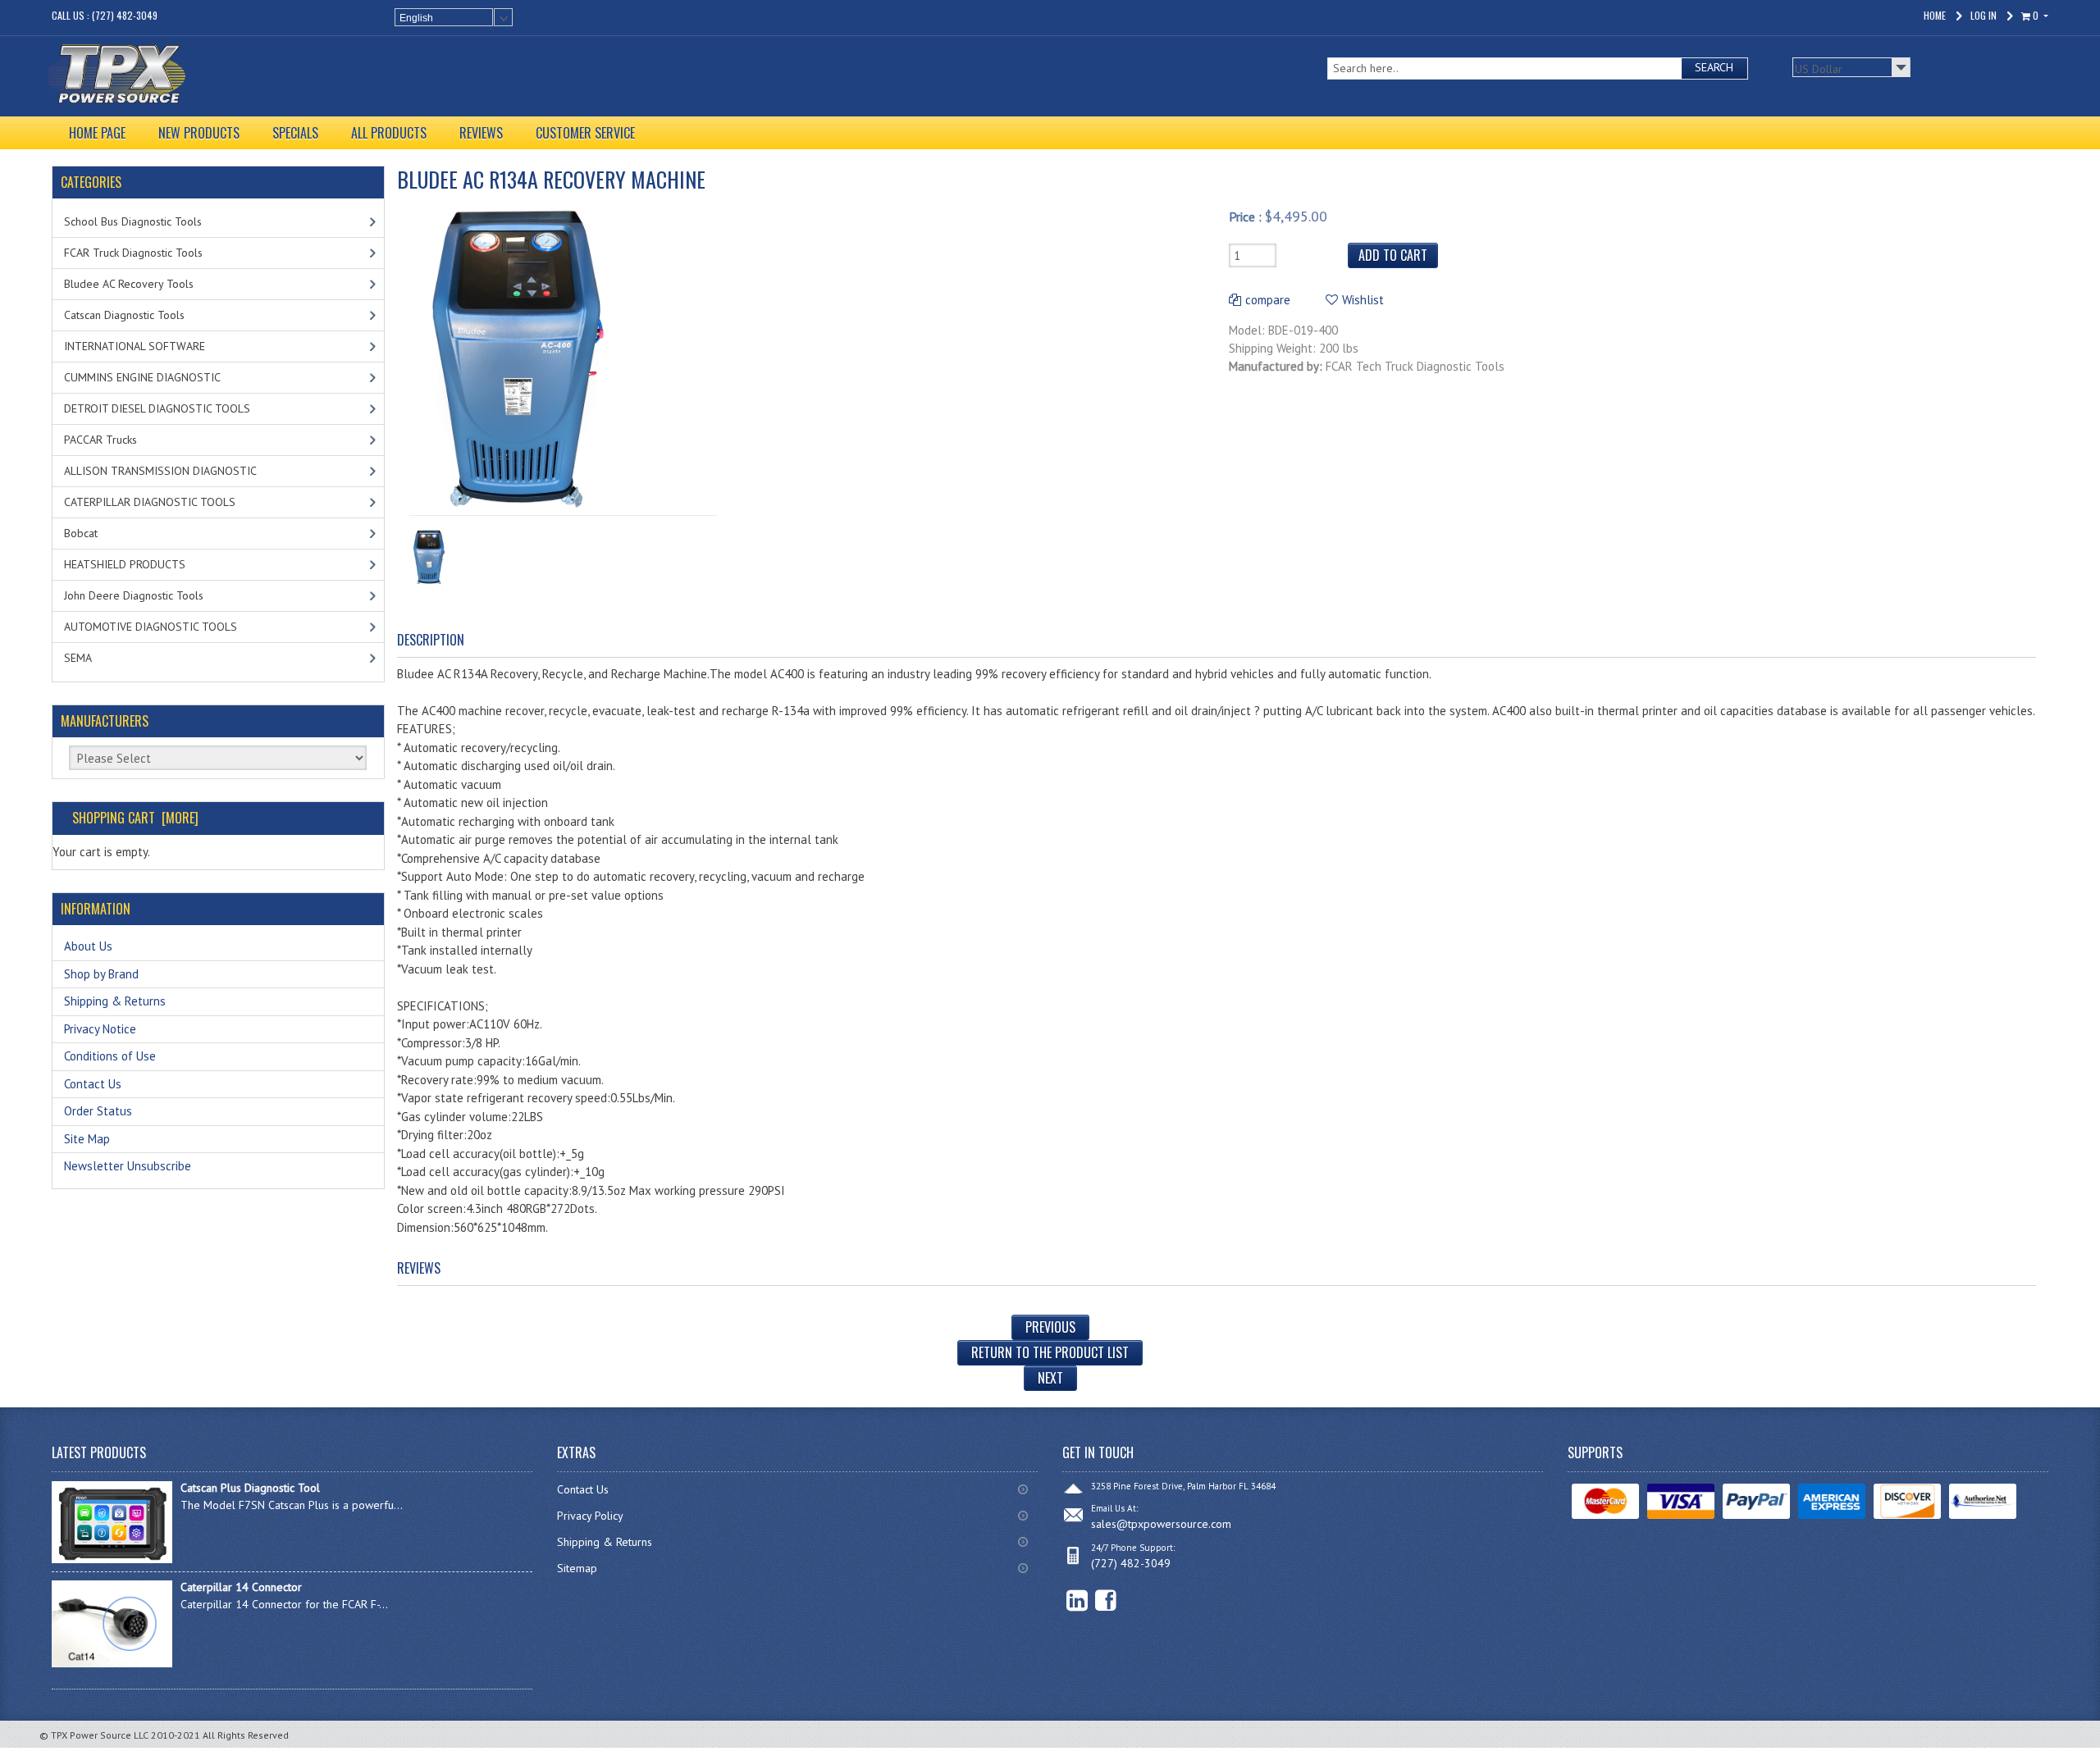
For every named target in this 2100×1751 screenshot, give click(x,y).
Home (1935, 15)
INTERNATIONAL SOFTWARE (135, 346)
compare (1268, 300)
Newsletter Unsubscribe (128, 1166)
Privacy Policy (590, 1516)
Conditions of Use (110, 1056)
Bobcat (81, 533)
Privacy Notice (100, 1029)
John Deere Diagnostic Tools (134, 595)
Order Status (98, 1111)
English (416, 18)
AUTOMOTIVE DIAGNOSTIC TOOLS (151, 627)
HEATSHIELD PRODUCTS (125, 564)
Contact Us (93, 1084)
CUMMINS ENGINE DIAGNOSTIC (142, 377)
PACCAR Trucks (100, 440)
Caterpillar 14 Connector (241, 1587)
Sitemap (577, 1568)
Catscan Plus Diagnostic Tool (250, 1488)
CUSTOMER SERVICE (585, 133)
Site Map (87, 1139)
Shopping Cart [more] (135, 818)
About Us (88, 946)
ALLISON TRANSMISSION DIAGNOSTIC (160, 471)
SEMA (78, 658)
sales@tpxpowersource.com (1161, 1524)
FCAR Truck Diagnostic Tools (133, 253)
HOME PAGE (97, 133)
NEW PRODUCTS (199, 133)
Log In (1984, 15)
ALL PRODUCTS (389, 133)
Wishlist (1363, 300)
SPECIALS (295, 133)
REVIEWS (481, 133)
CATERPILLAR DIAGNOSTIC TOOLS (150, 502)
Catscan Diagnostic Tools (124, 315)
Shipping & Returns (115, 1001)
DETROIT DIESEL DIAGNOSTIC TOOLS (157, 408)
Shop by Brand (101, 974)
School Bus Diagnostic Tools (133, 221)
